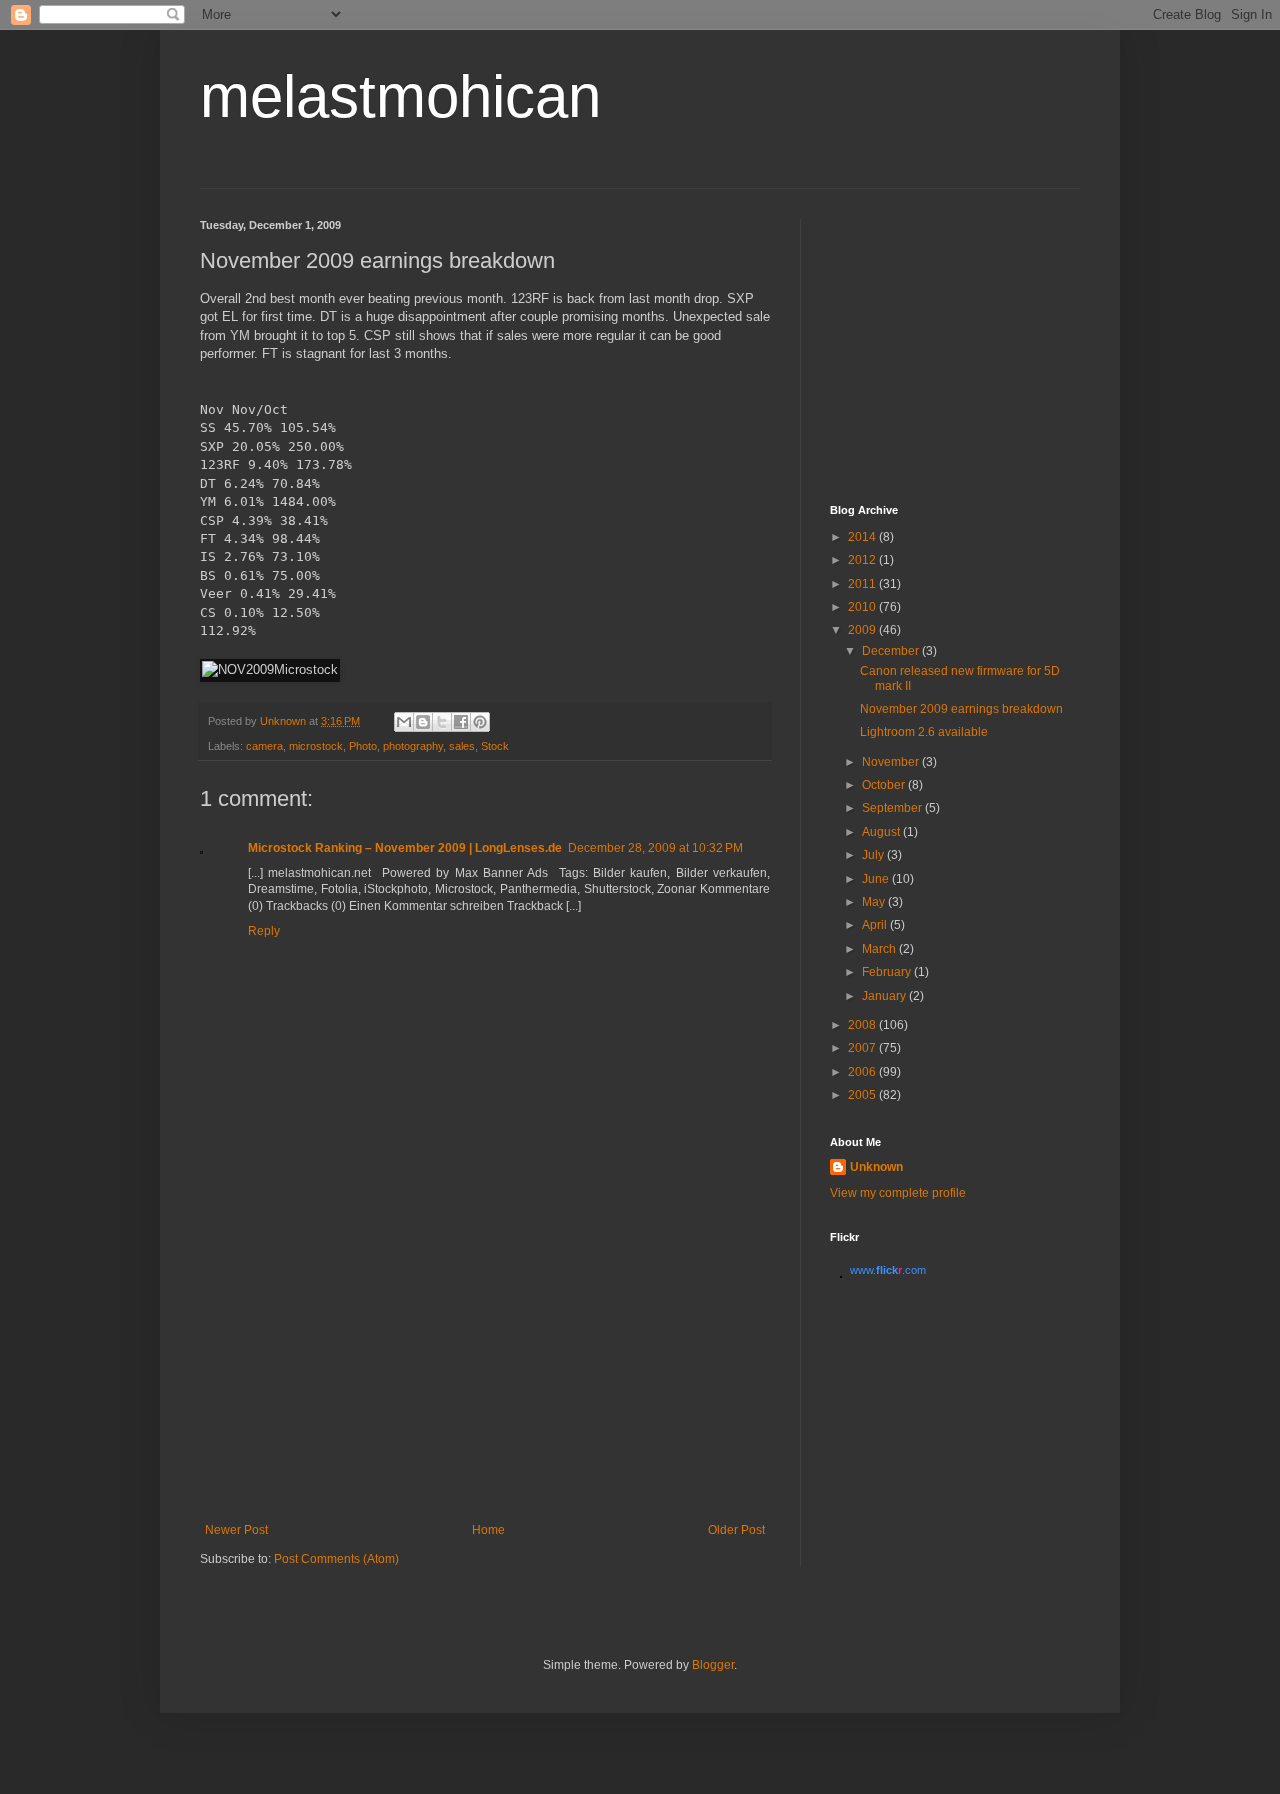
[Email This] (404, 722)
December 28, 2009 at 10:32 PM (655, 848)
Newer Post (236, 1530)
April (876, 925)
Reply (264, 931)
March (880, 949)
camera (264, 746)
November (892, 762)
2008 (863, 1025)
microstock (316, 746)
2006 (863, 1072)
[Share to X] (442, 722)
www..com (888, 1270)
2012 (863, 560)
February (888, 972)
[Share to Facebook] (461, 722)
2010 (863, 607)
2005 (863, 1095)
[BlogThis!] (423, 722)
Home (488, 1530)
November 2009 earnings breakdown (961, 709)
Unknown (876, 1167)
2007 (863, 1048)
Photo (363, 746)
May (875, 902)
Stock (495, 746)
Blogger (713, 1665)
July (874, 855)
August (882, 832)
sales (462, 746)
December (892, 651)
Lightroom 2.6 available (924, 732)
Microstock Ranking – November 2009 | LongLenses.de (405, 848)
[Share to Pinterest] (480, 722)
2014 (863, 537)
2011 (863, 584)
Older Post (736, 1530)
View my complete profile (898, 1193)
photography (413, 746)
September (893, 808)
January (885, 996)
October (885, 785)
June (877, 879)
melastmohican (400, 96)
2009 (863, 630)
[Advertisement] (485, 1373)
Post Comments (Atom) (336, 1559)
